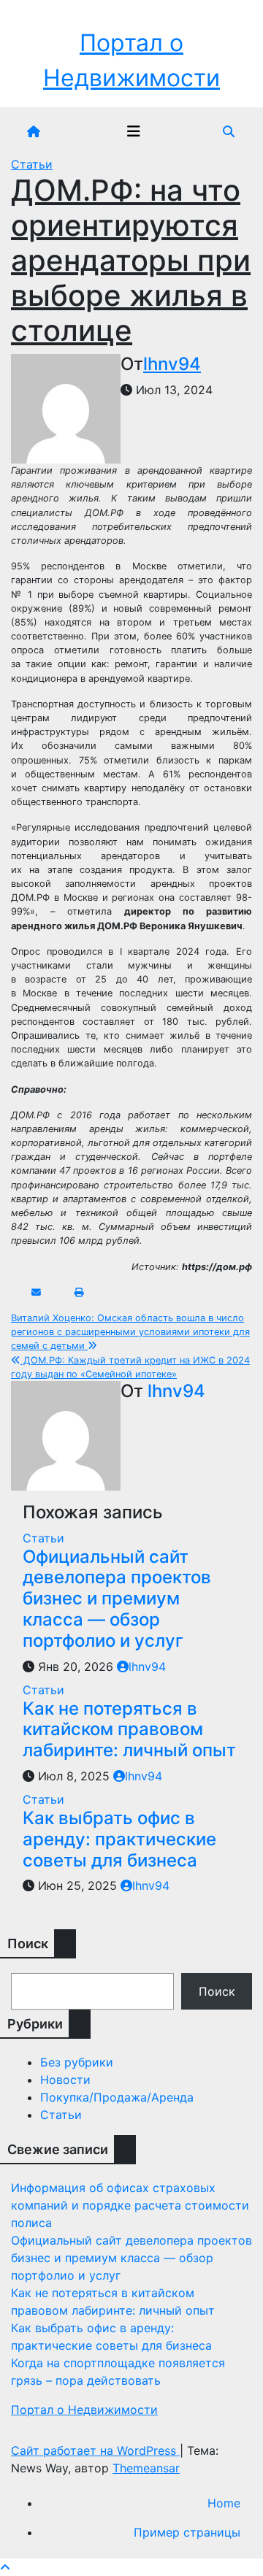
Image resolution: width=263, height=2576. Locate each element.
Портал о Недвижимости (84, 2410)
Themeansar (146, 2468)
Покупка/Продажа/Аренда (117, 2097)
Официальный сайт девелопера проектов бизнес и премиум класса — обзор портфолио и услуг (117, 1599)
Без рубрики (77, 2062)
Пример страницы (187, 2532)
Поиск (217, 1991)
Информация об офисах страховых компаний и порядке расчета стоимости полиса (130, 2205)
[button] (229, 131)
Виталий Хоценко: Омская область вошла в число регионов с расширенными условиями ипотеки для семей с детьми (130, 1332)
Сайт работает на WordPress (95, 2450)
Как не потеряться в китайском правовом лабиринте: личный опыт (129, 1730)
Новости (65, 2080)
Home (224, 2503)
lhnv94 (172, 364)
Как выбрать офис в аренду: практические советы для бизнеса (119, 1839)
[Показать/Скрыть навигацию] (134, 131)
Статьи (32, 164)
